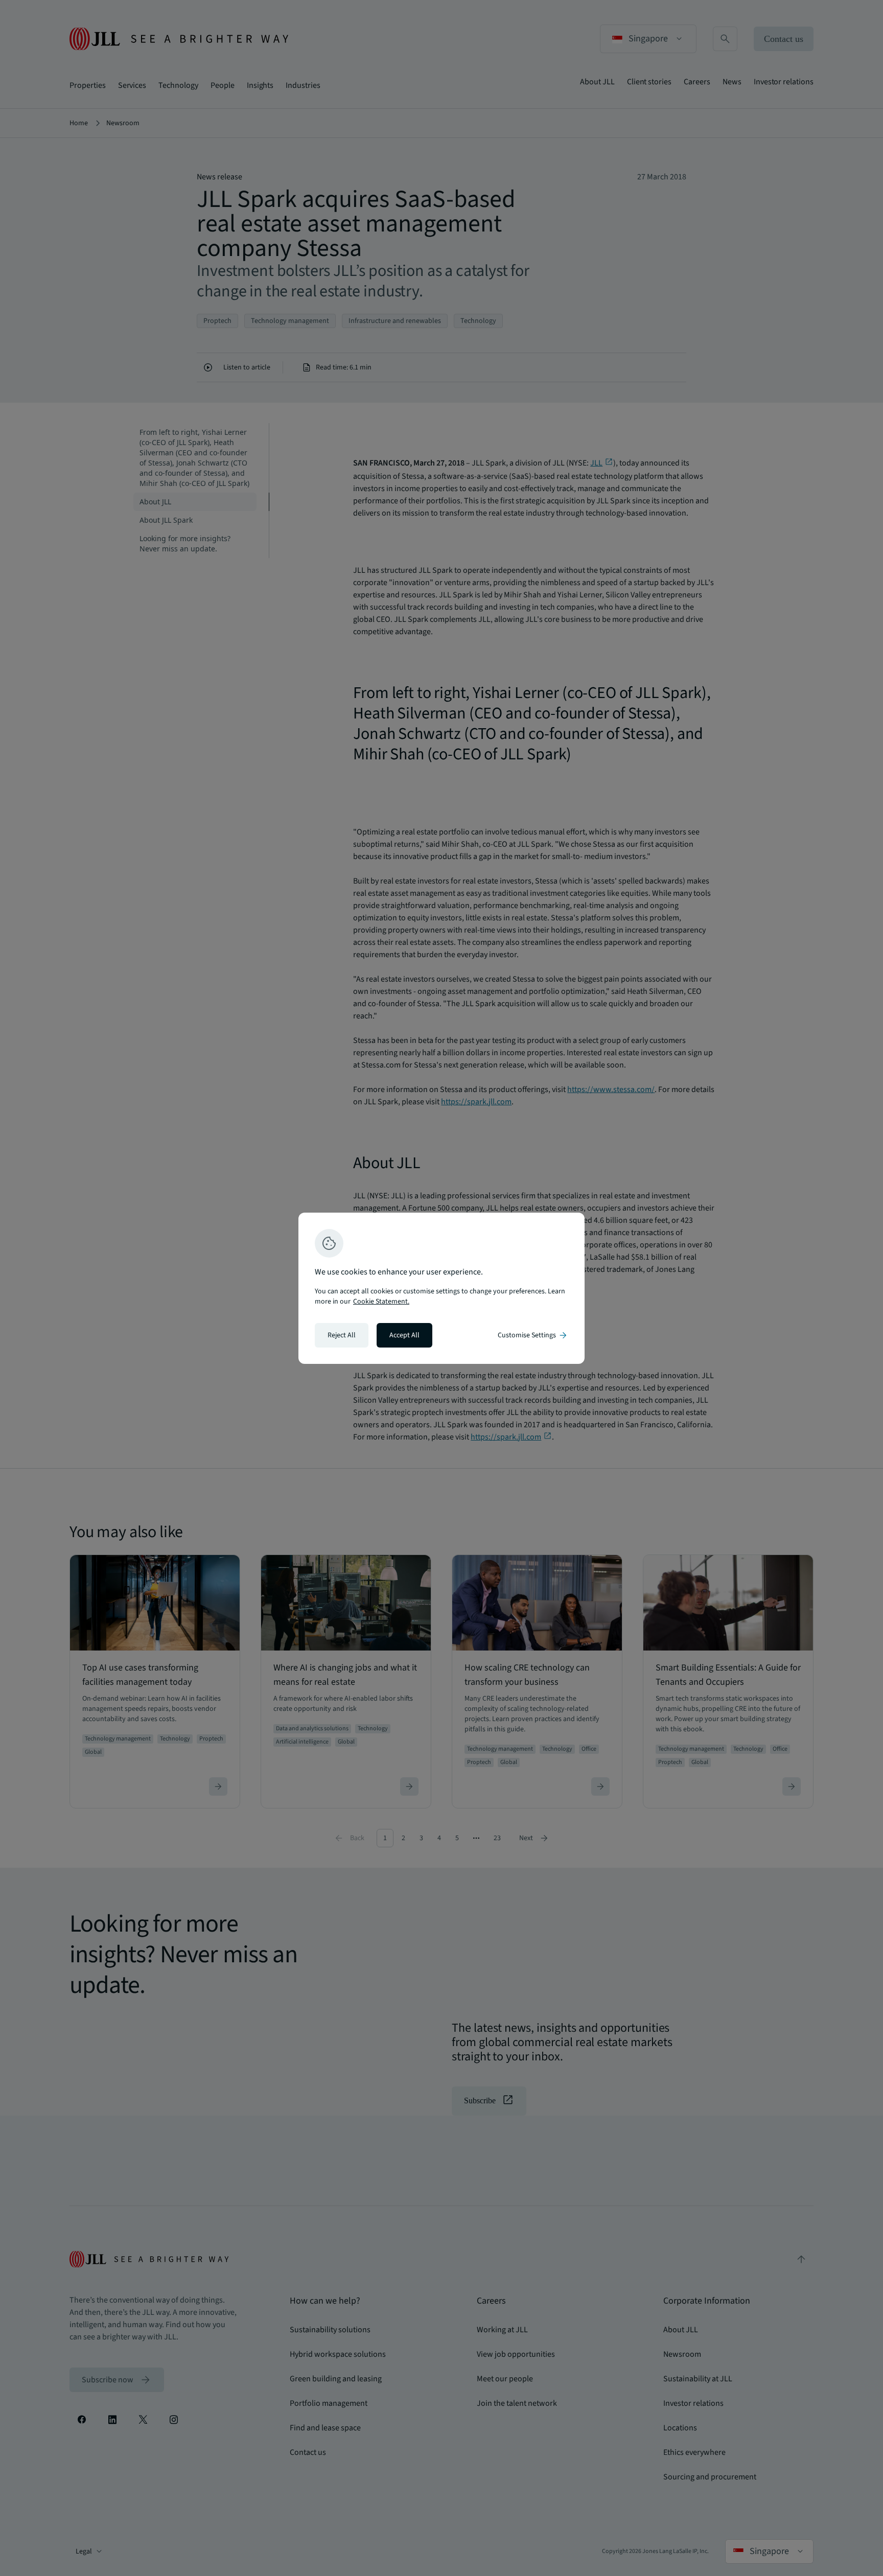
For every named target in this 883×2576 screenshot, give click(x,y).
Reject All (342, 1335)
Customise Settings (533, 1335)
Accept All (404, 1335)
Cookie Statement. (381, 1302)
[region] (441, 1288)
